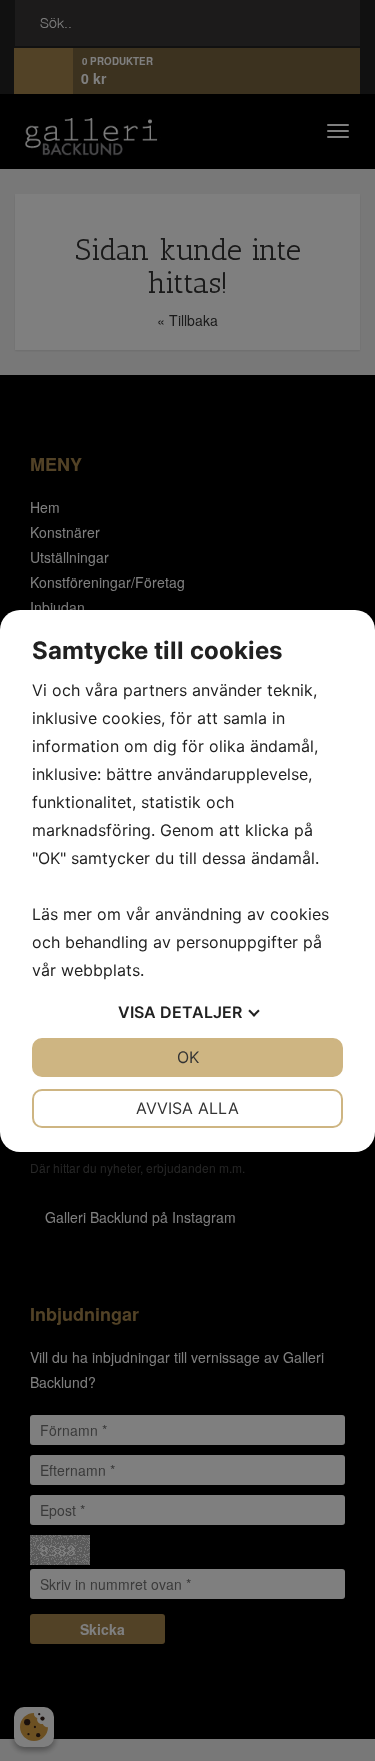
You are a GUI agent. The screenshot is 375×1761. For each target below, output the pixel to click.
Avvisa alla (187, 1108)
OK (188, 1057)
